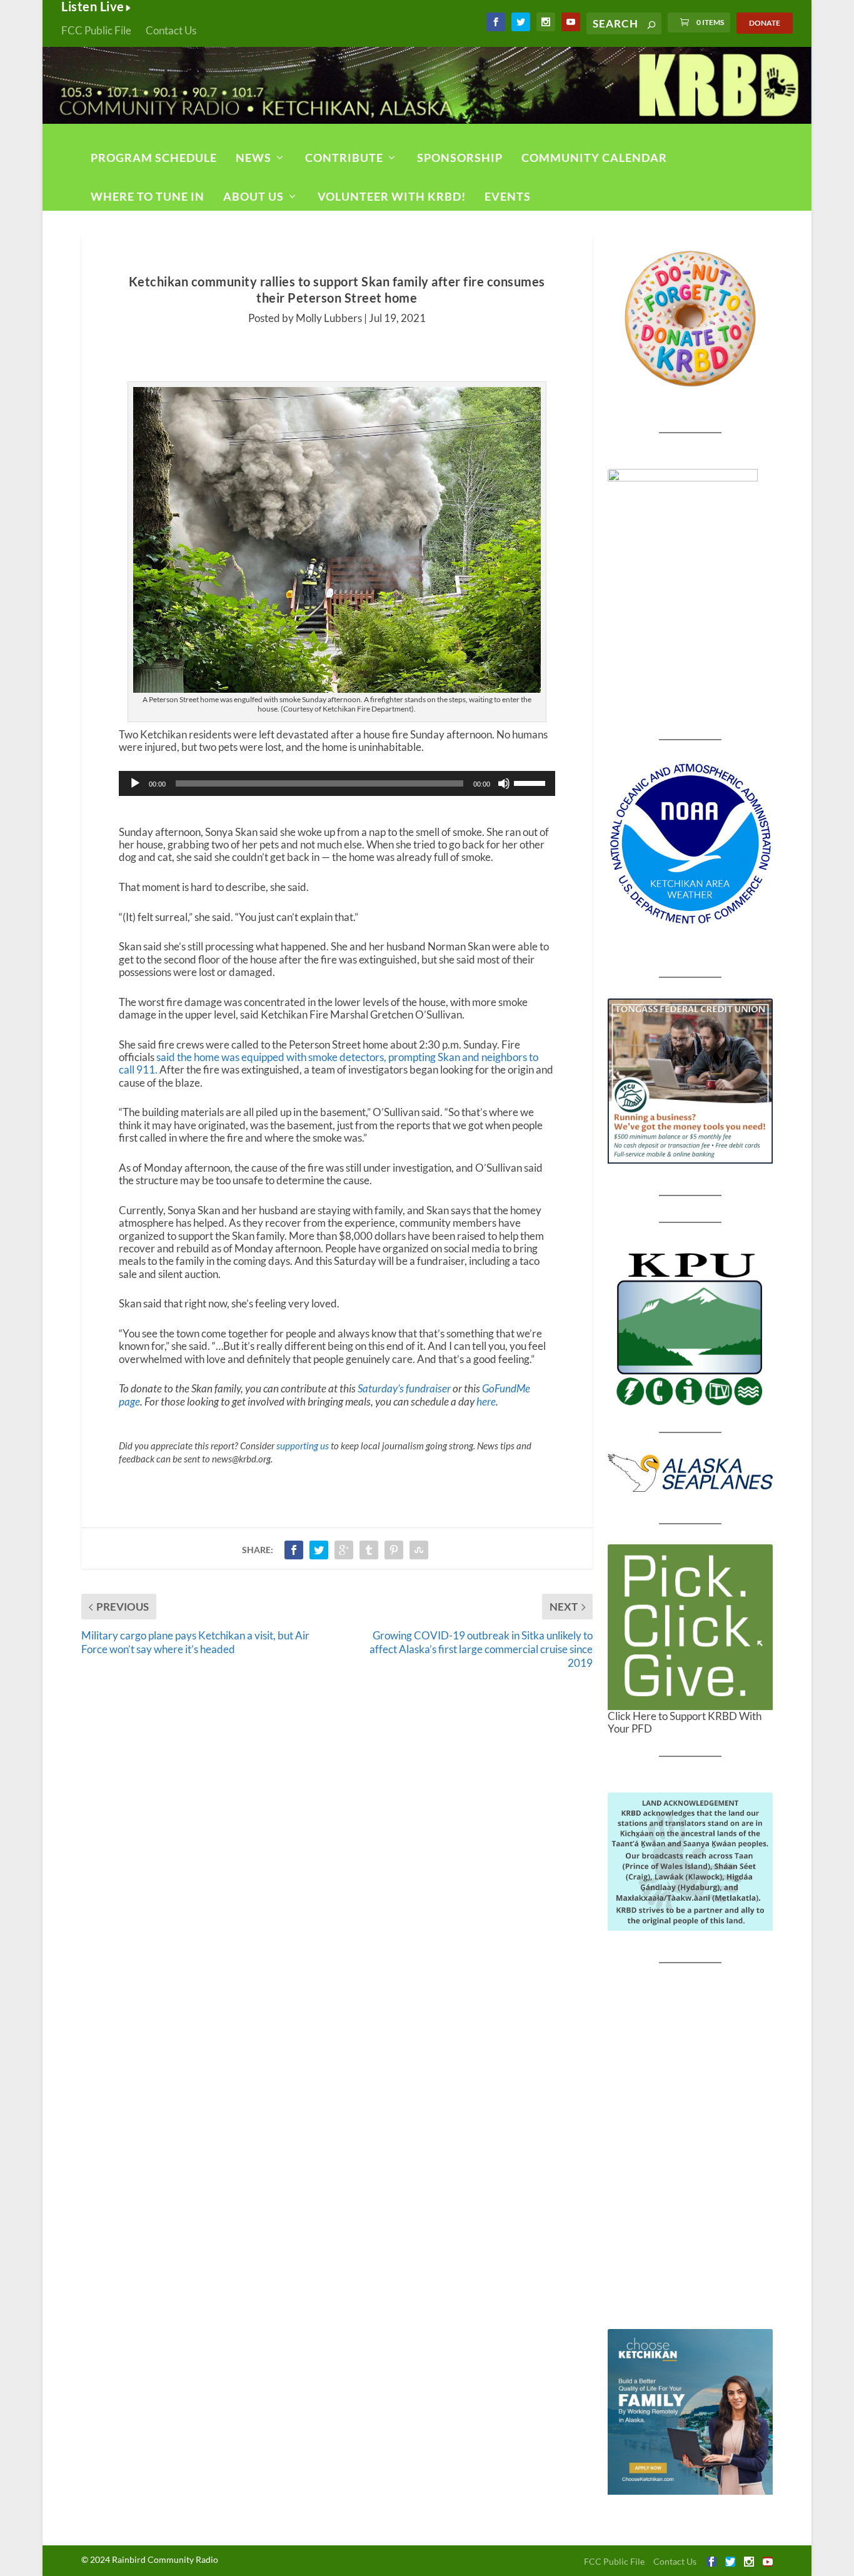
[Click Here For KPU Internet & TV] (691, 1327)
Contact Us (171, 30)
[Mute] (504, 783)
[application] (337, 783)
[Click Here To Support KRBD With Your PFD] (691, 1627)
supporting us (303, 1446)
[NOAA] (691, 844)
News (254, 158)
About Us (254, 196)
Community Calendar (594, 158)
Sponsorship (460, 158)
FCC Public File (96, 30)
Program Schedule (154, 158)
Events (508, 196)
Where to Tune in (148, 196)
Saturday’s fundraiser (403, 1388)
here (486, 1401)
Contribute (344, 158)
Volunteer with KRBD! (392, 196)
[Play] (135, 783)
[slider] (531, 782)
